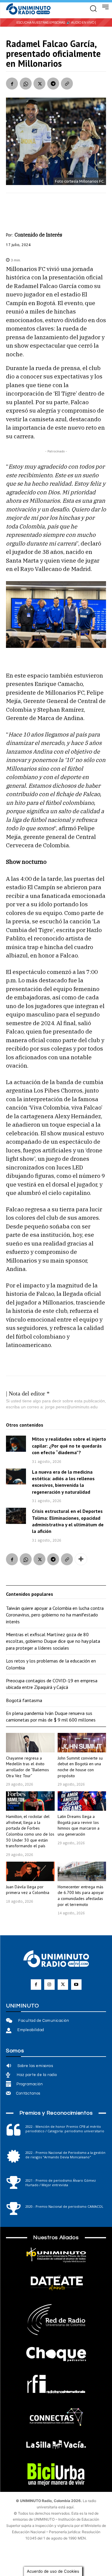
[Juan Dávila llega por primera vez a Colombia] (30, 1871)
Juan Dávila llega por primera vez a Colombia (28, 1890)
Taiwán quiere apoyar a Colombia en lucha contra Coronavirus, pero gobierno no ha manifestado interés (55, 1615)
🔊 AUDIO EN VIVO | (81, 23)
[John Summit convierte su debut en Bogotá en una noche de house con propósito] (82, 1743)
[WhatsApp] (26, 84)
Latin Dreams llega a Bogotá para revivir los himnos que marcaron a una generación (79, 1825)
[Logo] (28, 9)
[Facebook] (12, 84)
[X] (39, 84)
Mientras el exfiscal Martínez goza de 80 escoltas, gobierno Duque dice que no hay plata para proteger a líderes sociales (53, 1641)
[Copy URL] (67, 84)
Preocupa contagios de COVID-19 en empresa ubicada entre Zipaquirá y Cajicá (52, 1684)
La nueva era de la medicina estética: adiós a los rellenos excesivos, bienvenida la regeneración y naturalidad (63, 1482)
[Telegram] (53, 84)
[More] (81, 1559)
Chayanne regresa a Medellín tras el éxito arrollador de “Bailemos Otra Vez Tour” (27, 1767)
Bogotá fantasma (24, 1700)
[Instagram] (49, 1985)
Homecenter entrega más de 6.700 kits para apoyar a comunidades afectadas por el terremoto (81, 1896)
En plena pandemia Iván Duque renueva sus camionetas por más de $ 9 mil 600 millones (51, 1716)
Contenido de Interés (38, 235)
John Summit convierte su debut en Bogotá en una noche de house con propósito (80, 1767)
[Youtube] (76, 1985)
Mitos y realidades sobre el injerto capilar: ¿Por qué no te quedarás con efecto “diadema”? (69, 1446)
